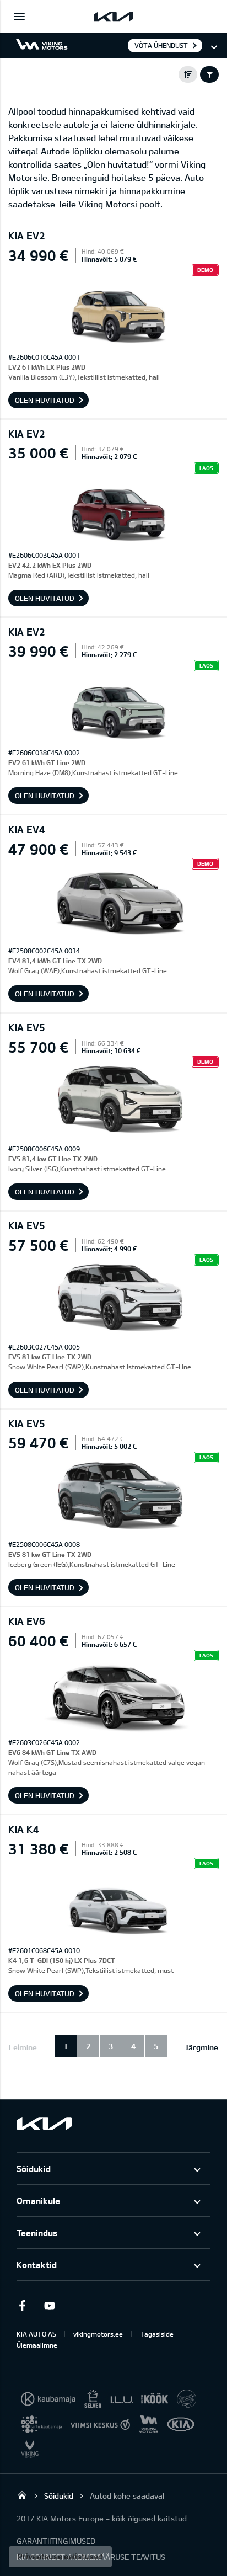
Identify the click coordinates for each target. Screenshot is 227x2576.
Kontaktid (37, 2265)
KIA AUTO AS (36, 2334)
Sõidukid (34, 2169)
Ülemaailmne (37, 2345)
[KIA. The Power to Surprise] (44, 2123)
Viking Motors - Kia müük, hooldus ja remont (22, 2495)
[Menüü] (19, 17)
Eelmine (23, 2047)
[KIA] (113, 17)
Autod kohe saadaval (127, 2496)
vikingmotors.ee (98, 2334)
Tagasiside (157, 2334)
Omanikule (38, 2201)
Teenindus (37, 2233)
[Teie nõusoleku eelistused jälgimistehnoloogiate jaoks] (60, 2557)
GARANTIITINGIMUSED (56, 2541)
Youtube (50, 2306)
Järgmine (202, 2047)
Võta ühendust (161, 45)
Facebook (22, 2306)
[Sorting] (188, 74)
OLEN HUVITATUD (45, 400)
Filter (209, 74)
